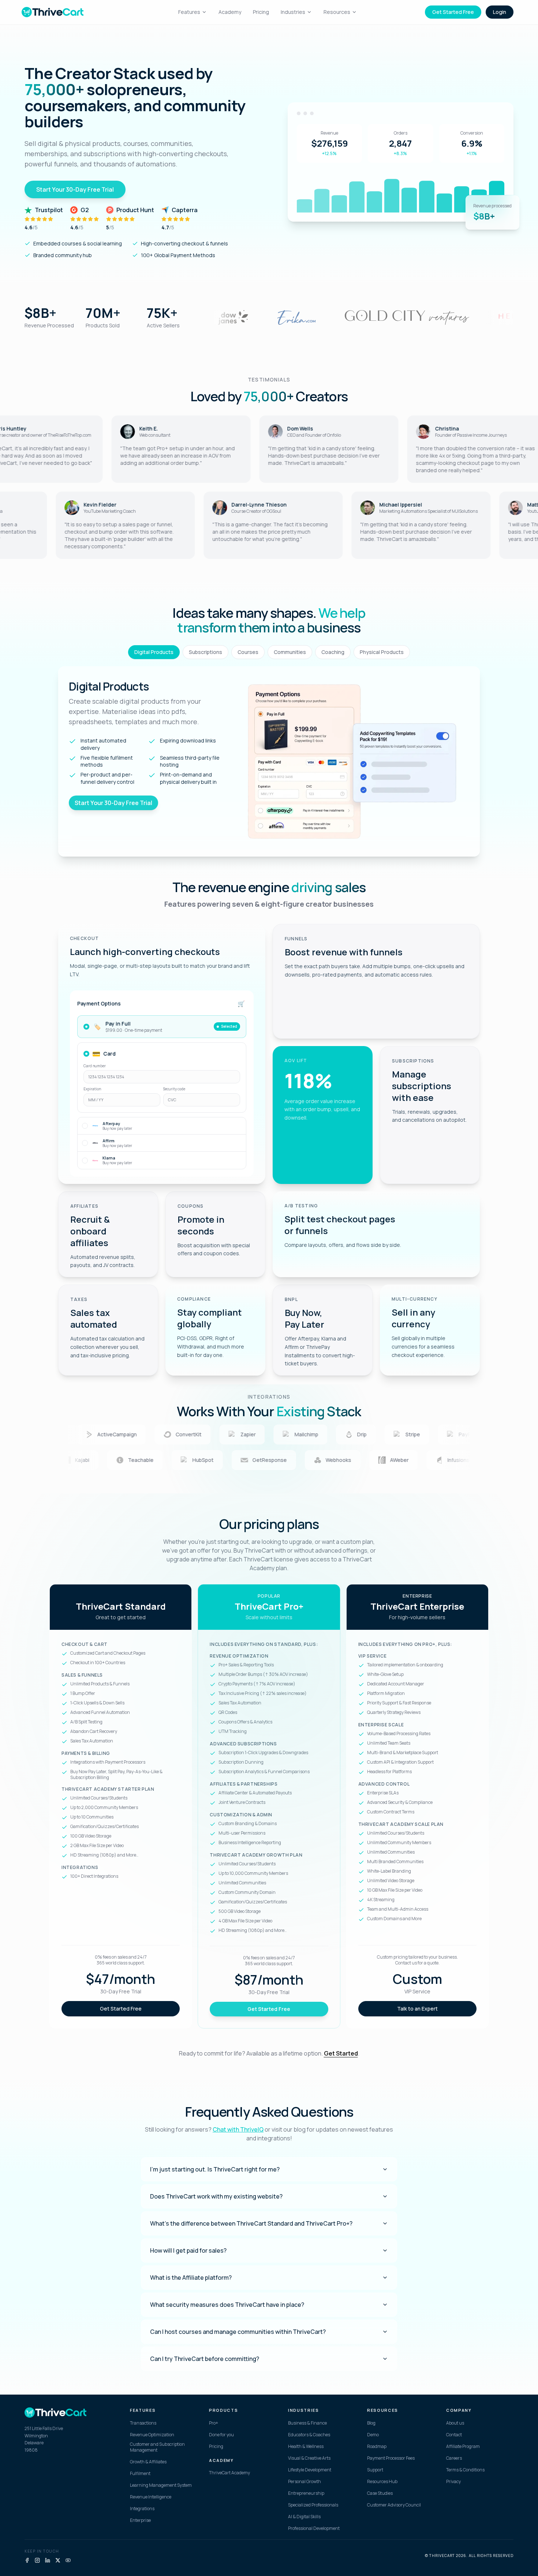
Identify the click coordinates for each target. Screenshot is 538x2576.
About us (455, 2423)
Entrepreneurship (306, 2493)
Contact (454, 2435)
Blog (371, 2423)
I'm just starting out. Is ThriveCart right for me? (215, 2169)
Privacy (453, 2482)
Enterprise (140, 2520)
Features (189, 12)
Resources (337, 12)
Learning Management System (161, 2485)
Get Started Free (453, 12)
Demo (373, 2435)
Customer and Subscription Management (157, 2447)
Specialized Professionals (313, 2505)
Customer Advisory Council (394, 2505)
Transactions (143, 2423)
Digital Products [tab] (154, 652)
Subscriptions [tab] (206, 652)
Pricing (261, 12)
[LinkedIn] (48, 2560)
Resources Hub (382, 2482)
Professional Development (314, 2528)
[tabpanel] (269, 761)
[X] (58, 2560)
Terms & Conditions (465, 2470)
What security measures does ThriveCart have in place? (227, 2305)
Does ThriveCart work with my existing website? (216, 2196)
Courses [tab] (248, 652)
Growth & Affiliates (148, 2462)
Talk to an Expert (417, 2009)
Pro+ (214, 2423)
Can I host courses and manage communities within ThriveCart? (238, 2332)
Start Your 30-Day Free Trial (75, 189)
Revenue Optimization (152, 2435)
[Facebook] (27, 2560)
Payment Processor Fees (391, 2458)
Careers (454, 2458)
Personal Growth (305, 2482)
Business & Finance (307, 2423)
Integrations (142, 2509)
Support (375, 2470)
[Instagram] (37, 2560)
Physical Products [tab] (382, 652)
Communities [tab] (290, 652)
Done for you (221, 2435)
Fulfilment (140, 2474)
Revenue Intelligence (151, 2497)
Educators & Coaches (309, 2435)
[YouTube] (68, 2560)
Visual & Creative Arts (309, 2458)
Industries (293, 12)
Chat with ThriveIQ (238, 2129)
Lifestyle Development (310, 2470)
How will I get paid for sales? (188, 2250)
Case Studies (380, 2493)
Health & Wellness (306, 2447)
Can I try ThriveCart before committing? (205, 2359)
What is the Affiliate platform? (191, 2278)
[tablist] (269, 652)
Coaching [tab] (333, 652)
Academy (230, 12)
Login (500, 12)
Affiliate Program (463, 2447)
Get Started (341, 2053)
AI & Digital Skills (304, 2517)
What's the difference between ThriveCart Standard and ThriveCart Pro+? (251, 2223)
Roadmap (377, 2447)
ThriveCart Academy (229, 2473)
